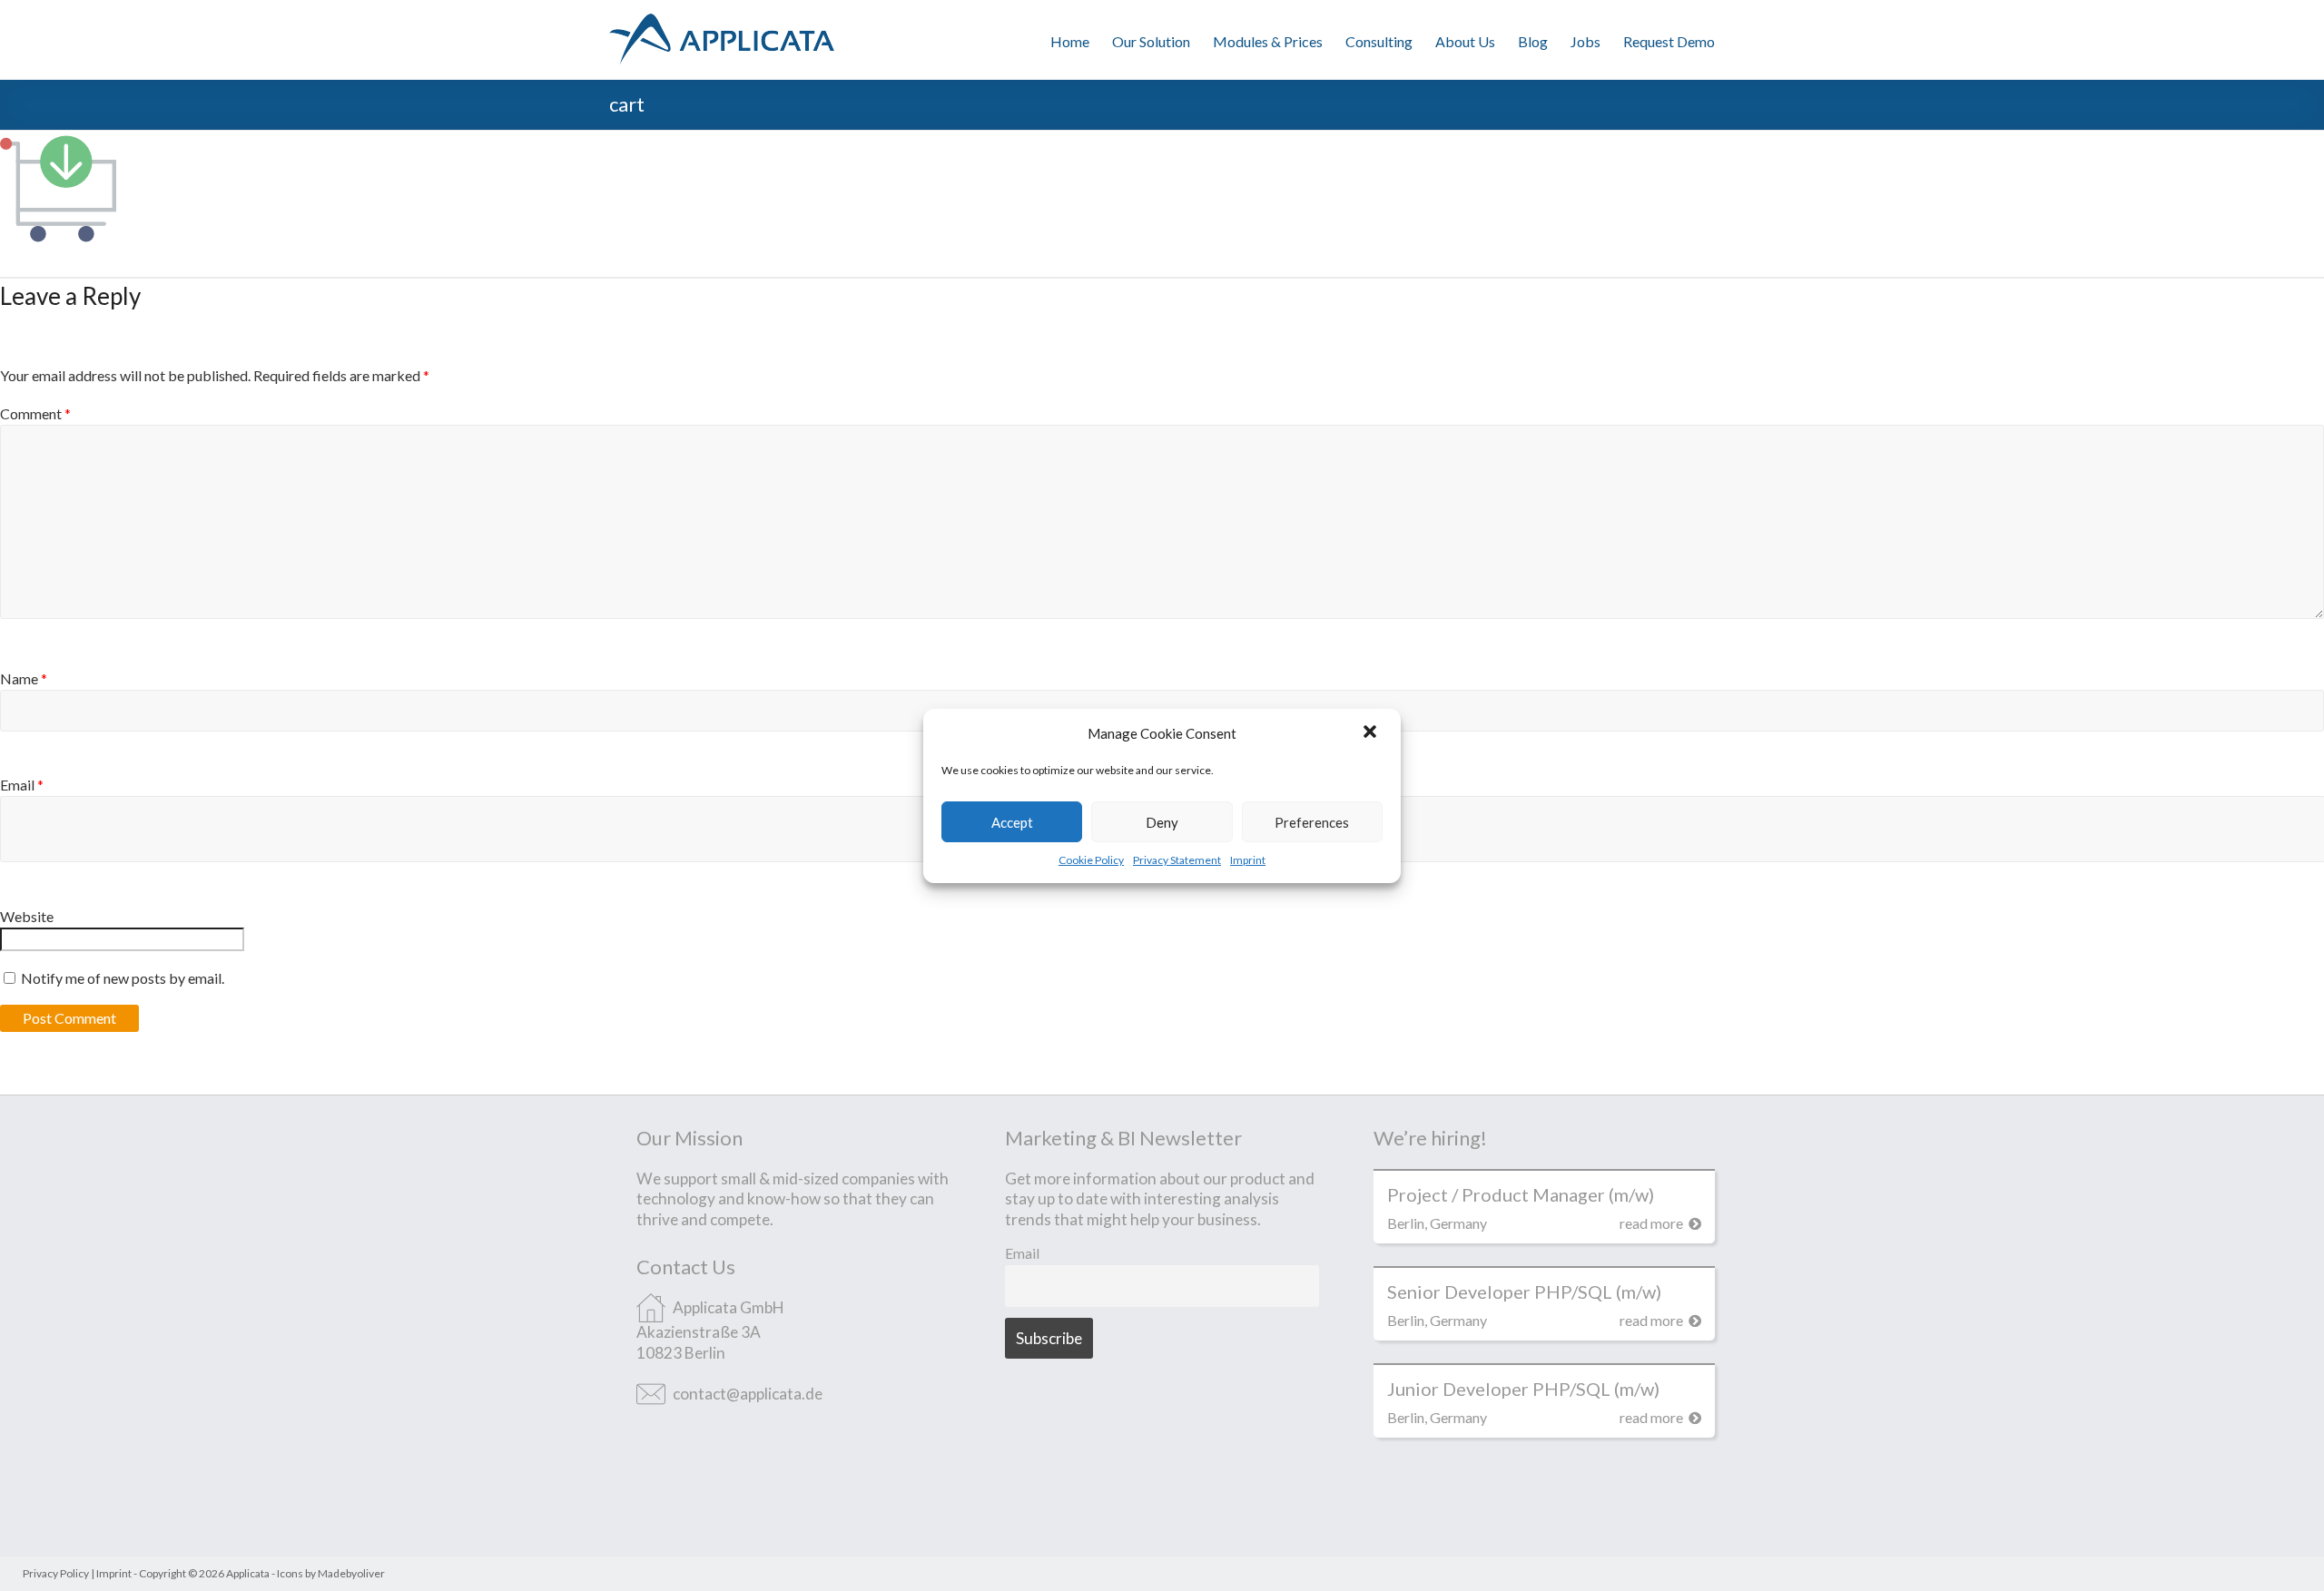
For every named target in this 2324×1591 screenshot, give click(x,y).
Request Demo (1669, 41)
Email (1022, 1253)
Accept (1012, 821)
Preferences (1312, 821)
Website (27, 916)
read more (1653, 1223)
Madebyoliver (351, 1573)
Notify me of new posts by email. (123, 978)
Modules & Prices (1268, 41)
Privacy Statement (1177, 860)
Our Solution (1151, 41)
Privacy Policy (56, 1573)
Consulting (1379, 41)
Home (1070, 41)
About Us (1465, 41)
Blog (1533, 41)
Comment (35, 413)
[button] (1372, 733)
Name (24, 678)
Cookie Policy (1091, 860)
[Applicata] (722, 22)
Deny (1162, 821)
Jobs (1585, 41)
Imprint (1248, 860)
